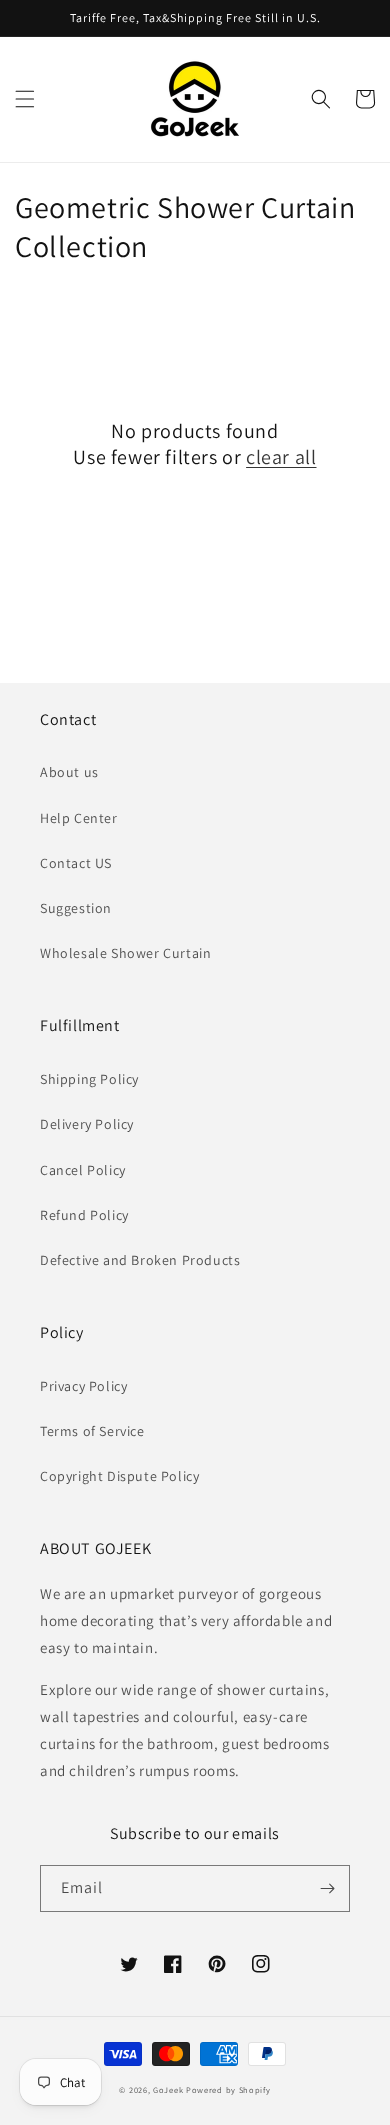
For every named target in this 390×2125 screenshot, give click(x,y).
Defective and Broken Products (140, 1260)
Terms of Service (92, 1431)
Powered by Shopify (228, 2089)
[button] (25, 99)
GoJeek (168, 2089)
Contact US (76, 863)
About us (69, 772)
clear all (281, 457)
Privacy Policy (83, 1386)
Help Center (79, 818)
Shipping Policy (89, 1079)
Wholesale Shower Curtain (125, 953)
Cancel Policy (83, 1170)
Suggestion (76, 908)
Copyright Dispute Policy (119, 1476)
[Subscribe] (327, 1888)
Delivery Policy (87, 1124)
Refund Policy (84, 1215)
